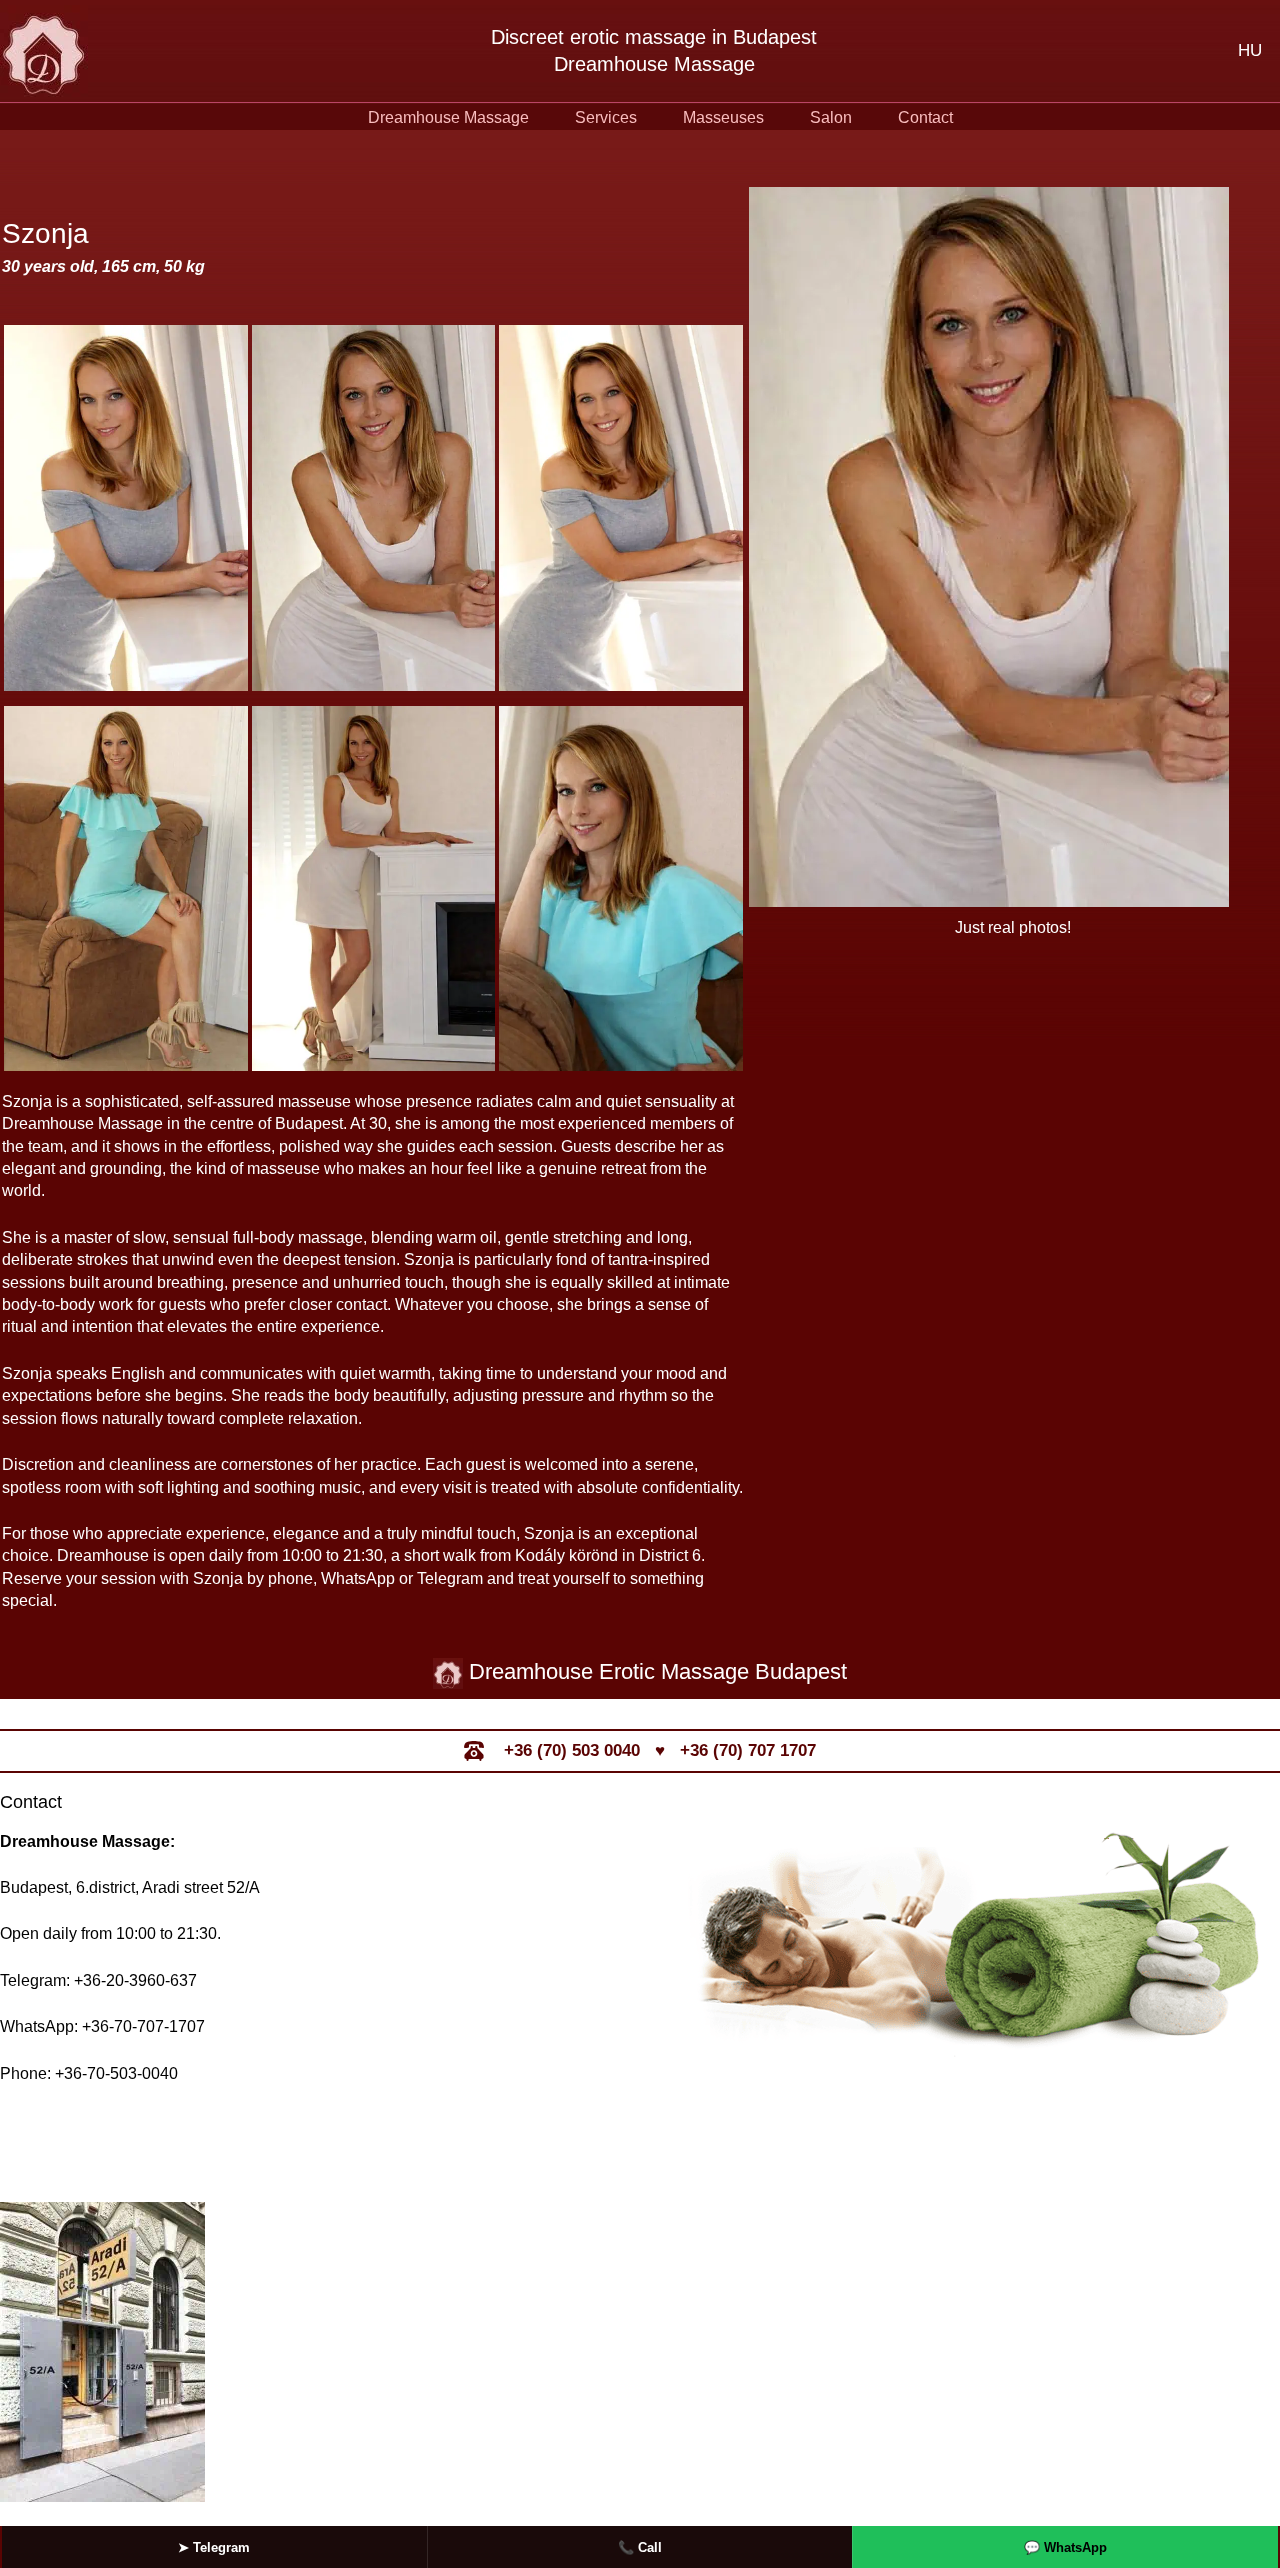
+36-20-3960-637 (135, 1980)
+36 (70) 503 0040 (572, 1750)
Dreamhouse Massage (448, 117)
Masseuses (723, 117)
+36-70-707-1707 (143, 2026)
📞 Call (640, 2547)
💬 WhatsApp (1065, 2547)
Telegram (214, 2547)
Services (606, 117)
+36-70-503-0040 (116, 2073)
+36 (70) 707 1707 (748, 1750)
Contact (925, 117)
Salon (831, 117)
